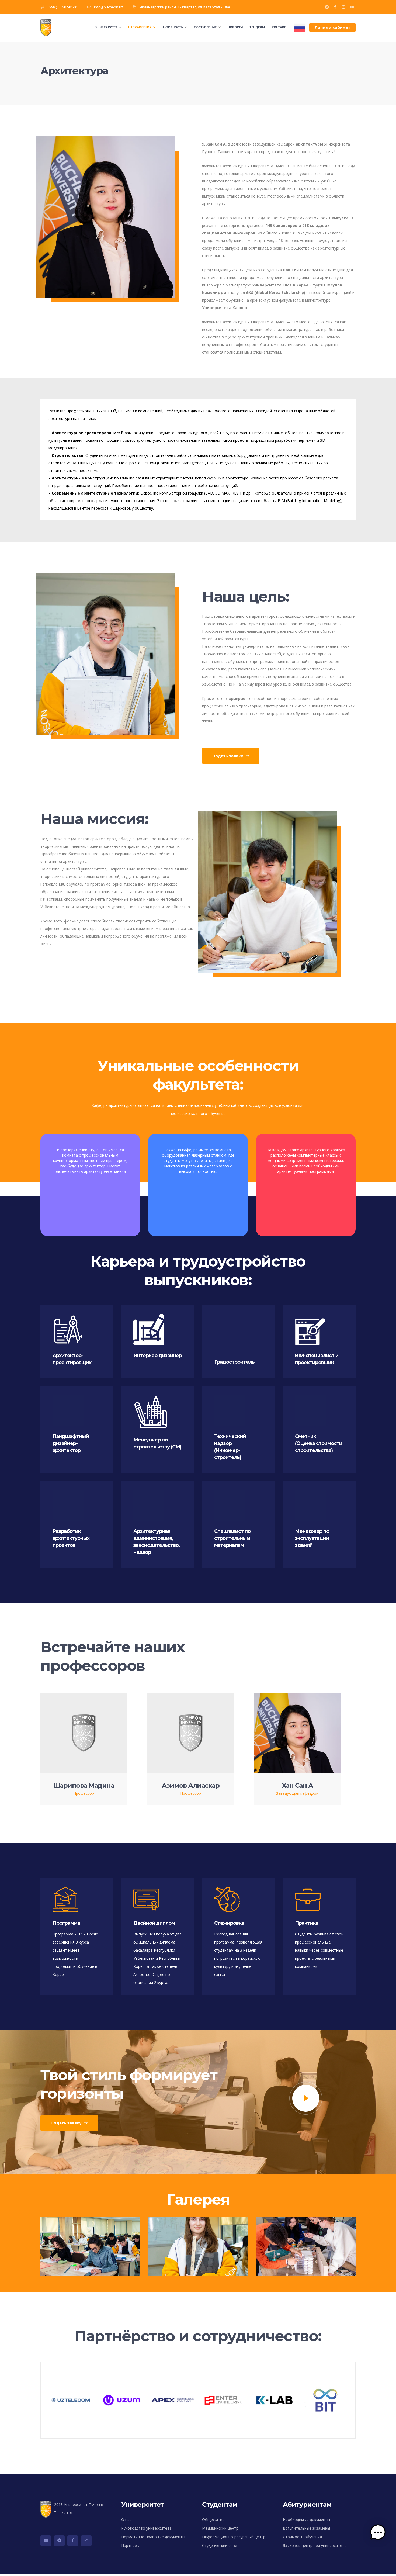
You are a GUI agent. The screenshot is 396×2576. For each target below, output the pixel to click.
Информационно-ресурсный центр (234, 2537)
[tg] (59, 2541)
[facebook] (73, 2541)
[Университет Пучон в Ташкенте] (47, 28)
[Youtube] (352, 7)
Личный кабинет (332, 27)
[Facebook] (335, 7)
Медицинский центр (220, 2528)
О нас (126, 2520)
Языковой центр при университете (315, 2545)
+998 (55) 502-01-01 (62, 7)
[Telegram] (327, 7)
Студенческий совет (221, 2545)
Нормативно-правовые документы (153, 2537)
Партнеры (130, 2545)
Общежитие (213, 2520)
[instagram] (86, 2541)
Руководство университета (146, 2528)
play (306, 2098)
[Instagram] (343, 7)
